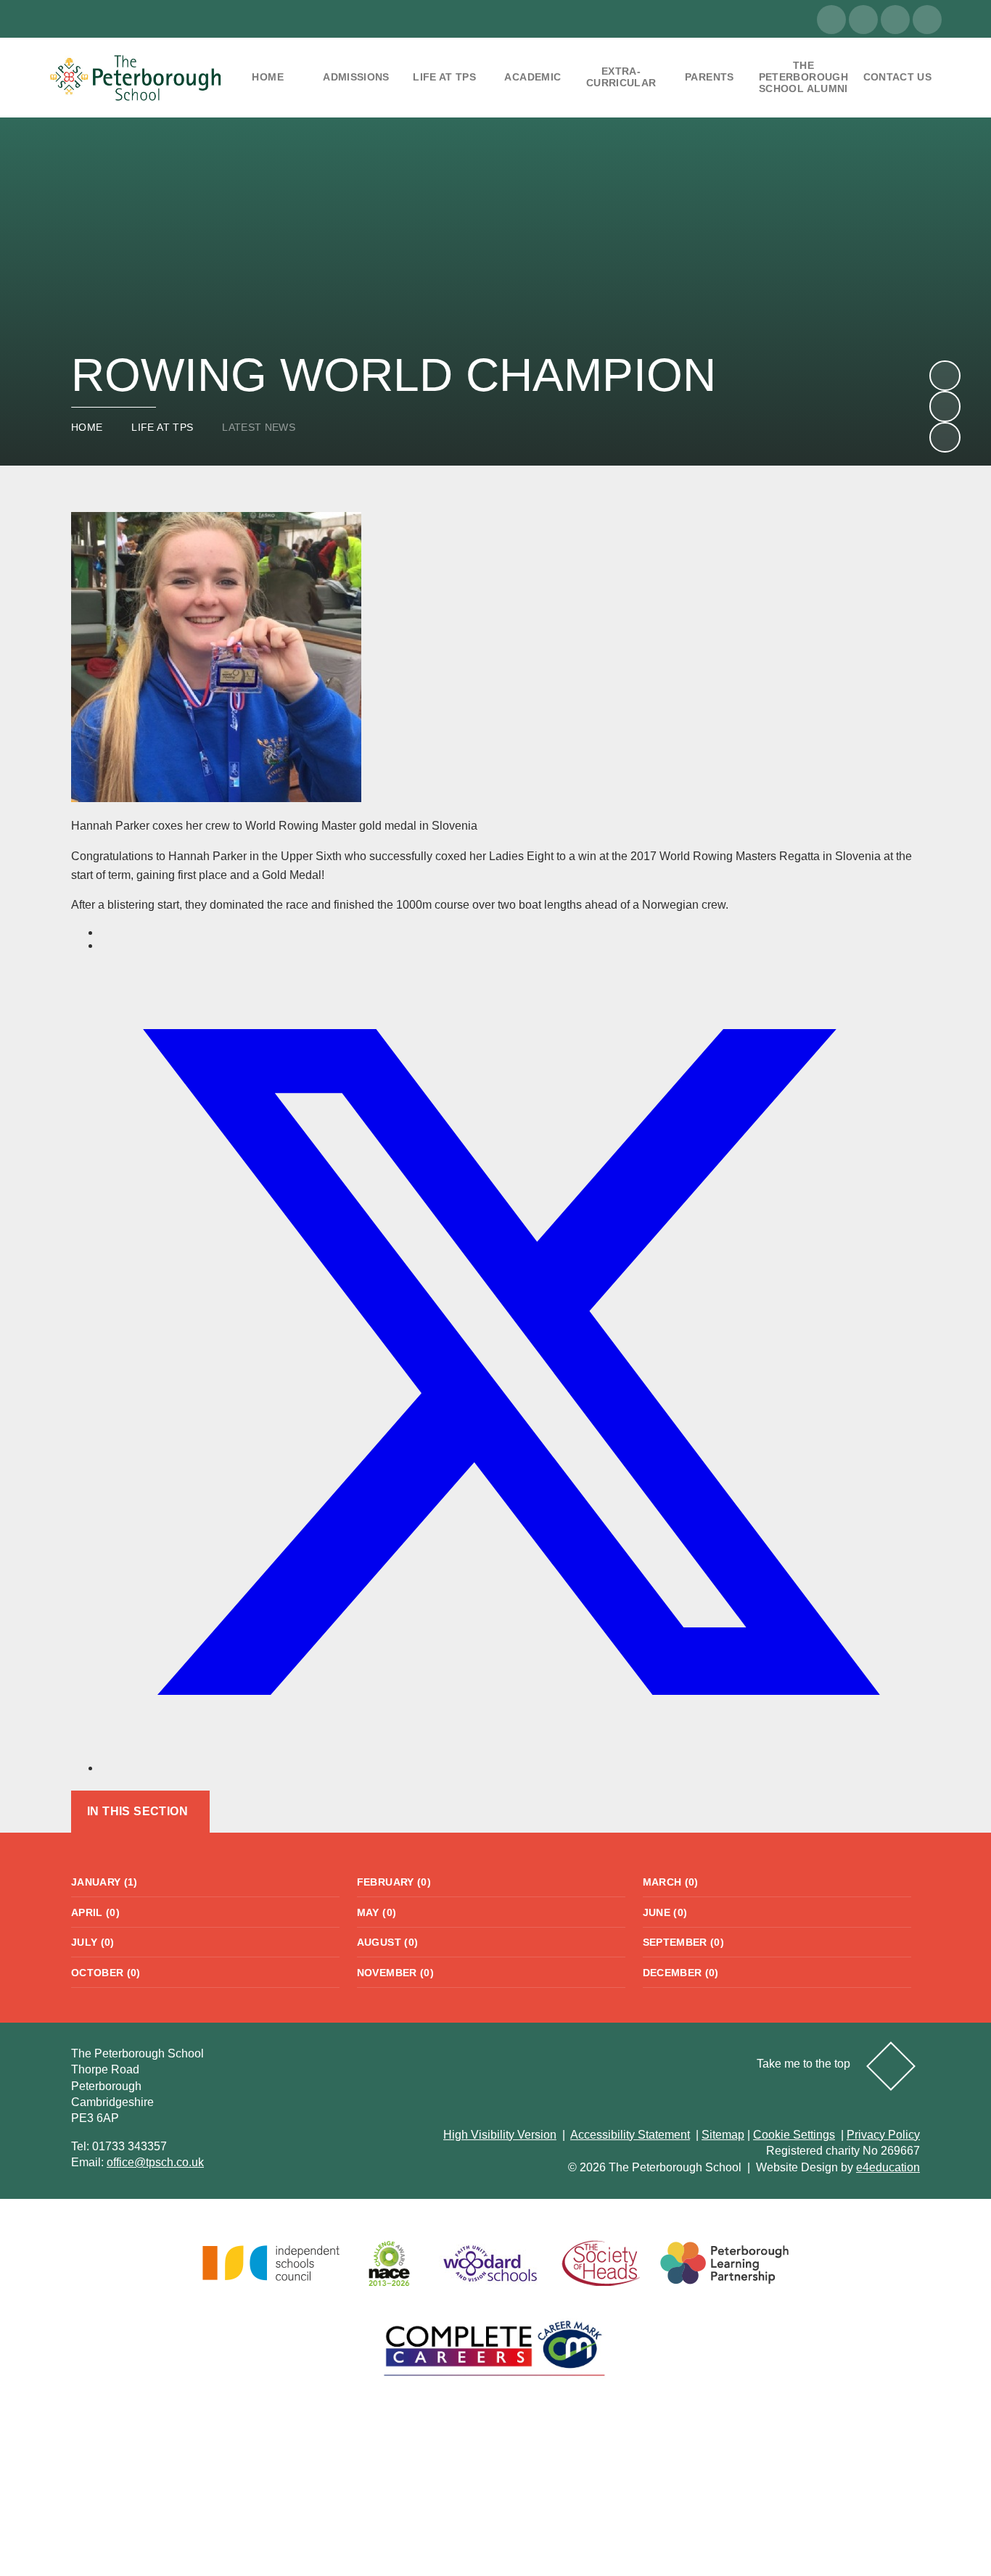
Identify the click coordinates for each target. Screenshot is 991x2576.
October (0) (106, 1973)
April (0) (95, 1912)
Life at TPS (162, 427)
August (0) (388, 1942)
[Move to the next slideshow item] (945, 376)
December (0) (681, 1973)
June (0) (665, 1912)
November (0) (395, 1973)
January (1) (104, 1882)
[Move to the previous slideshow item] (945, 406)
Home (87, 427)
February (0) (394, 1882)
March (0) (671, 1882)
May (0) (377, 1912)
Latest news (259, 427)
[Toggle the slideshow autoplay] (945, 437)
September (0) (684, 1942)
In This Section (137, 1811)
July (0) (93, 1942)
